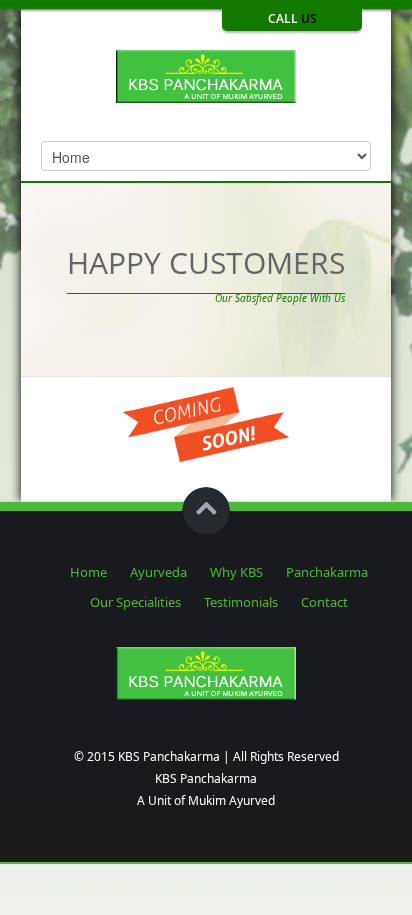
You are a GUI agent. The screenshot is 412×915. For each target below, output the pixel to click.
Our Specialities (135, 602)
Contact (324, 602)
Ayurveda (158, 572)
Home (88, 572)
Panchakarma (327, 572)
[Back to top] (206, 511)
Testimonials (241, 602)
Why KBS (236, 572)
